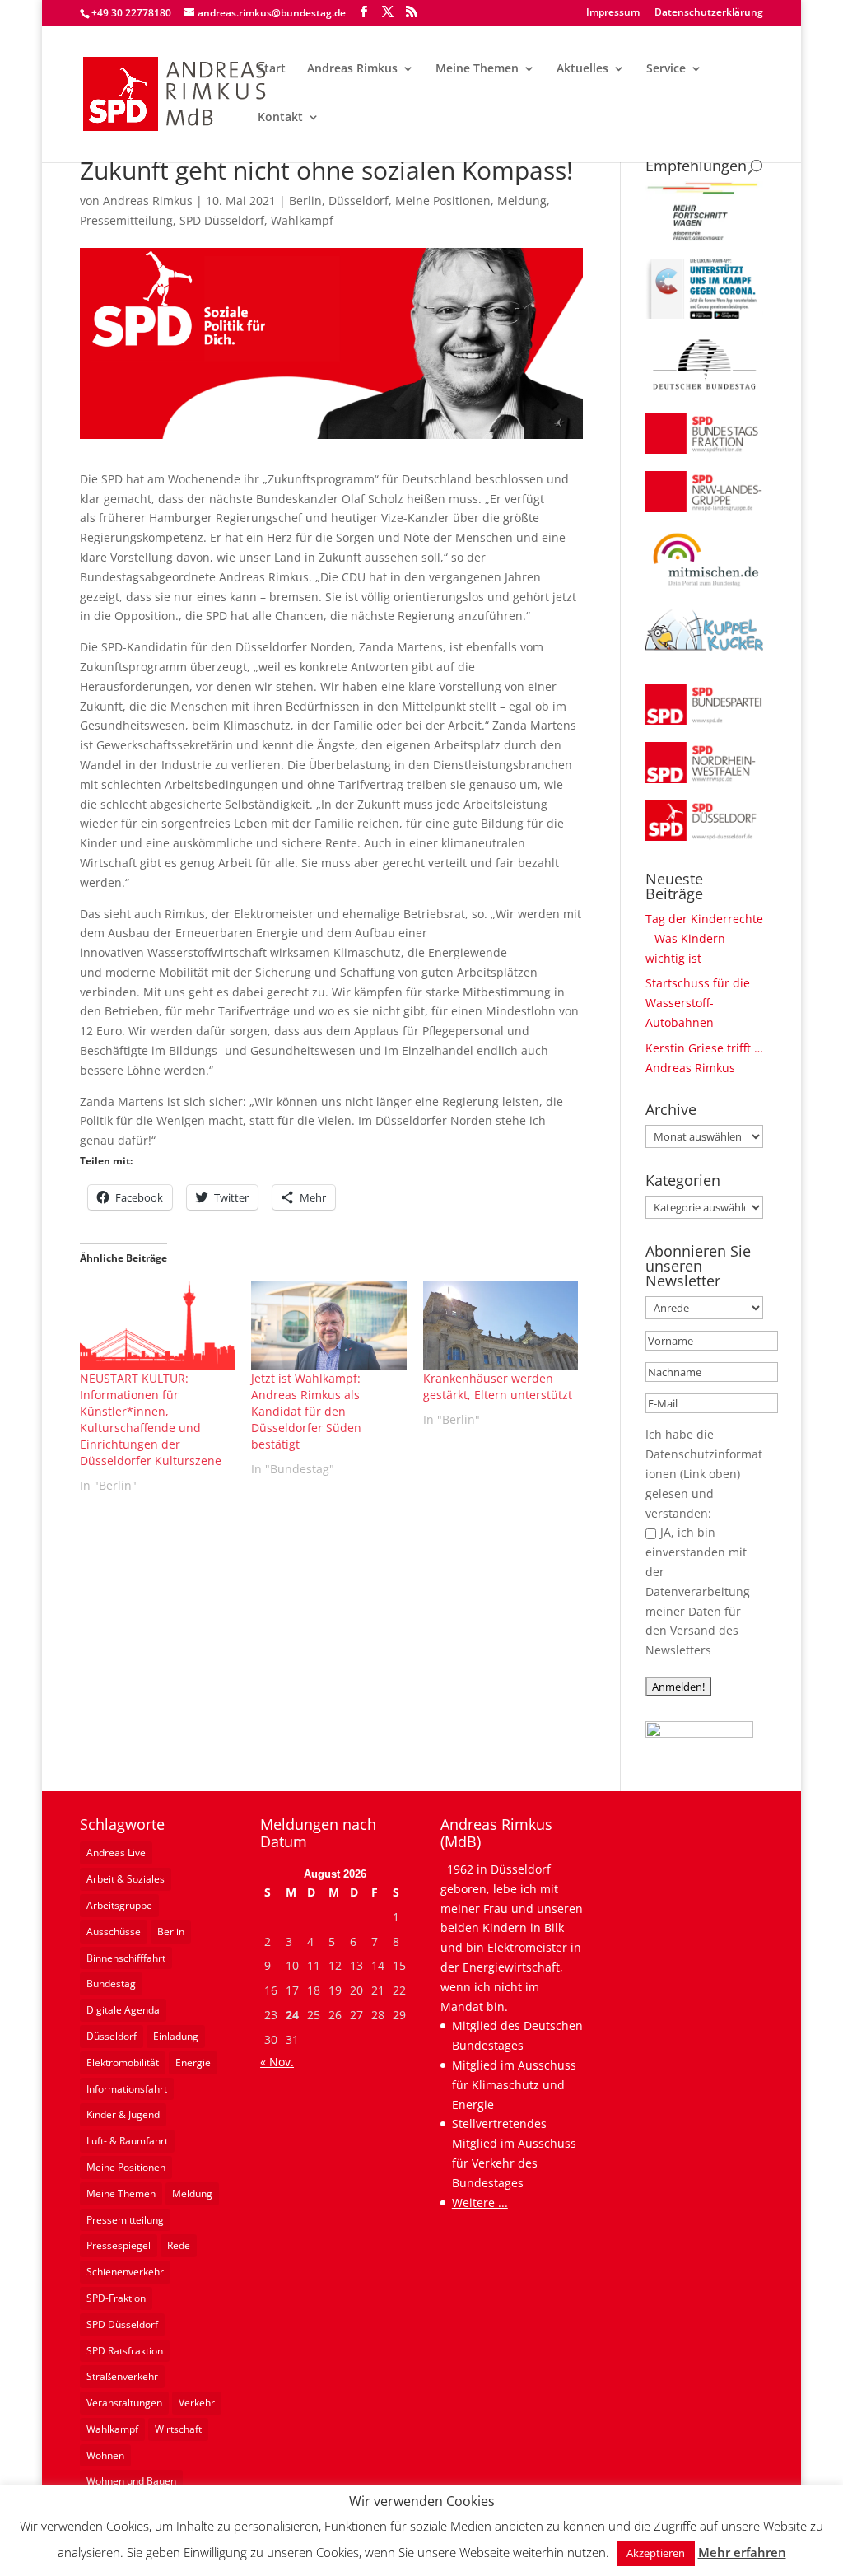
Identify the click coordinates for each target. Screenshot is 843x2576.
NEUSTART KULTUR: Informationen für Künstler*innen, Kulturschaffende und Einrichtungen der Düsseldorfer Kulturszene (151, 1419)
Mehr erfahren (742, 2552)
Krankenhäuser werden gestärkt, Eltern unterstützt (498, 1386)
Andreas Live (116, 1853)
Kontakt (280, 118)
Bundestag (111, 1983)
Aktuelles (582, 69)
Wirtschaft (178, 2429)
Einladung (176, 2036)
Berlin (305, 201)
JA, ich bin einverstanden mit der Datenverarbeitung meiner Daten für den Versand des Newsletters (698, 1591)
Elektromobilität (123, 2063)
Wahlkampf (302, 220)
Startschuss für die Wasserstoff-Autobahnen (698, 1003)
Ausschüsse (114, 1932)
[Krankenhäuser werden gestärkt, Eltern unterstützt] (501, 1325)
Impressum (613, 13)
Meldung (522, 201)
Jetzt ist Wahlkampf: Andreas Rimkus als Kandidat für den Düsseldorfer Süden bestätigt (306, 1411)
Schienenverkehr (125, 2272)
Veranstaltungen (124, 2403)
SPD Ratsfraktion (125, 2351)
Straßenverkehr (122, 2376)
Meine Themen (477, 69)
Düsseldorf (359, 201)
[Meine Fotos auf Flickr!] (699, 1733)
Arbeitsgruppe (119, 1905)
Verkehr (197, 2403)
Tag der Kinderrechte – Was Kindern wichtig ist (704, 938)
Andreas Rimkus (352, 69)
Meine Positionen (443, 201)
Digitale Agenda (123, 2010)
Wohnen (105, 2455)
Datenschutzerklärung (709, 13)
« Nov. (277, 2062)
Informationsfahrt (127, 2089)
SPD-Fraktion (116, 2298)
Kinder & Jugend (123, 2114)
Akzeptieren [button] (656, 2553)
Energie (193, 2063)
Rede (179, 2245)
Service (666, 69)
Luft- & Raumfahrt (127, 2141)
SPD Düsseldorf (222, 220)
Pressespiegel (119, 2245)
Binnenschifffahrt (126, 1958)
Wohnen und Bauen (131, 2481)
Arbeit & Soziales (126, 1879)
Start (272, 69)
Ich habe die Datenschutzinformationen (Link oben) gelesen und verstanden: (704, 1473)
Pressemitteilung (126, 220)
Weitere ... (480, 2203)
